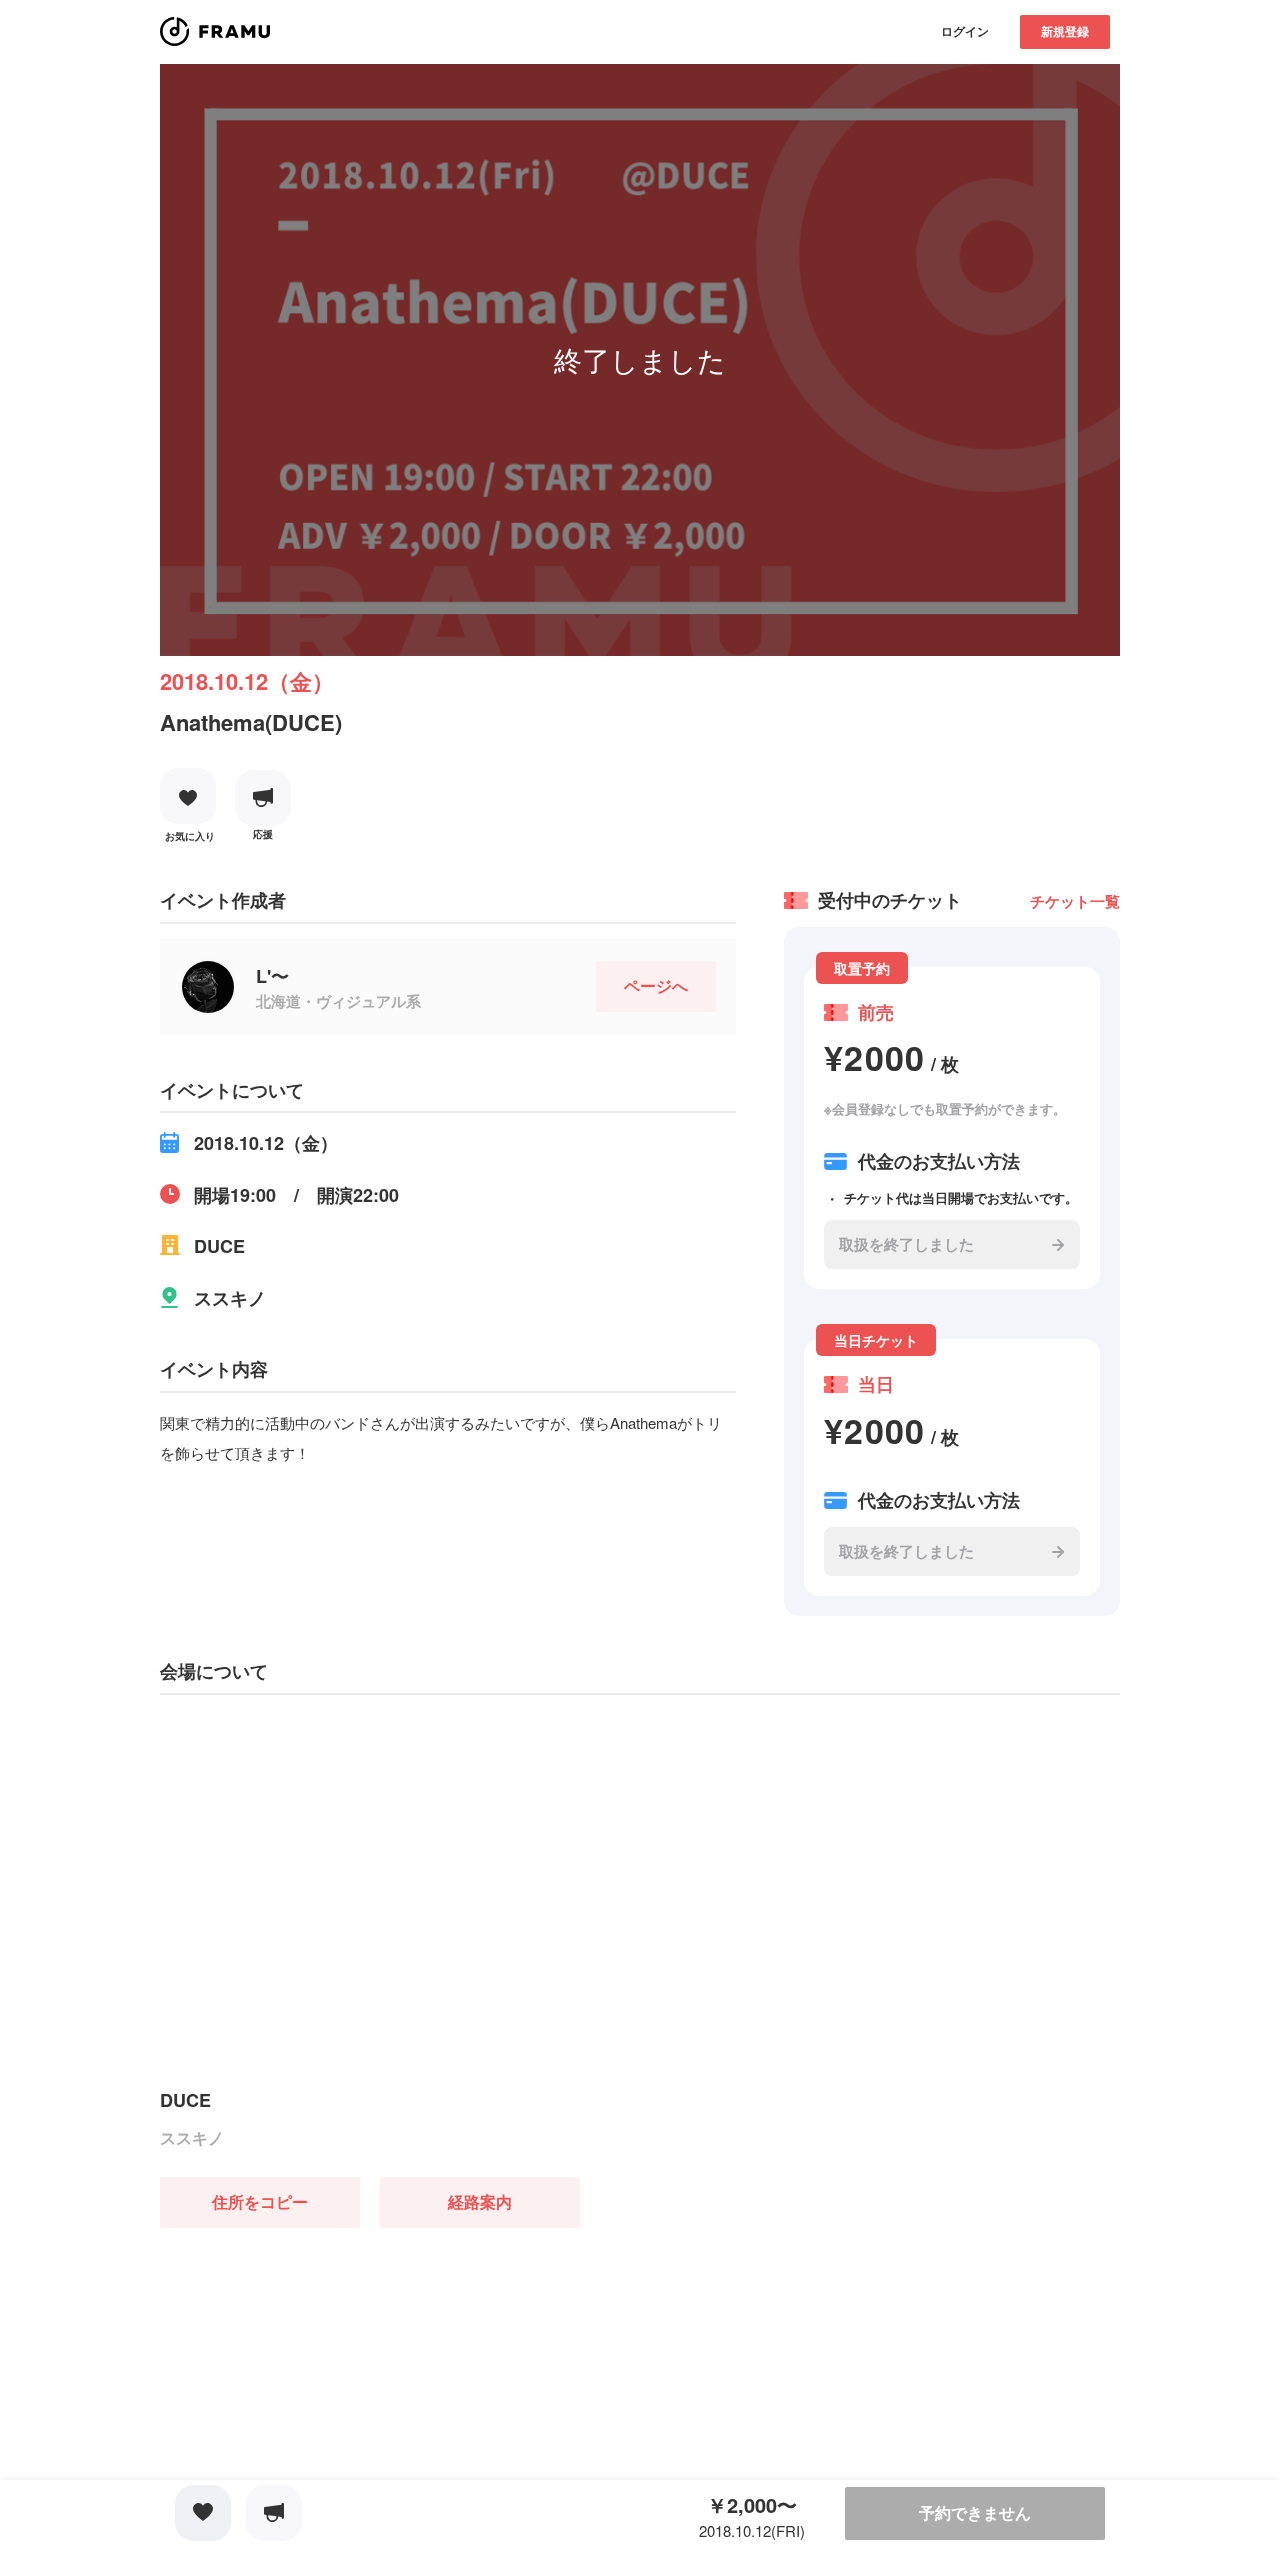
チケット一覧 (1075, 901)
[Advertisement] (310, 2353)
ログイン (965, 31)
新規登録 (1065, 31)
